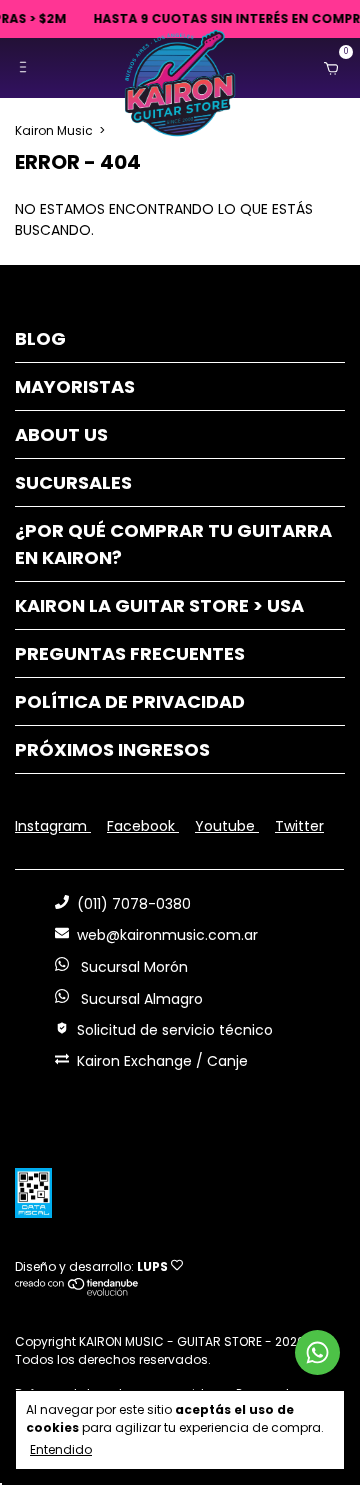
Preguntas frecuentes (130, 653)
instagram (53, 826)
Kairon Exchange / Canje (162, 1061)
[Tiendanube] (77, 1291)
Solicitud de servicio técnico (175, 1030)
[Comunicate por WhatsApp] (317, 1352)
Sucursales (73, 482)
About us (61, 434)
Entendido (61, 1449)
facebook (143, 826)
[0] (327, 68)
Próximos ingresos (112, 749)
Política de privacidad (130, 701)
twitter (299, 826)
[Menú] (27, 67)
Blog (40, 338)
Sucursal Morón (132, 967)
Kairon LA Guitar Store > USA (159, 605)
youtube (227, 826)
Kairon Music (54, 130)
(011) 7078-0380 (134, 904)
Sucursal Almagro (140, 999)
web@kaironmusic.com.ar (167, 935)
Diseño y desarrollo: (91, 1266)
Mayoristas (75, 386)
